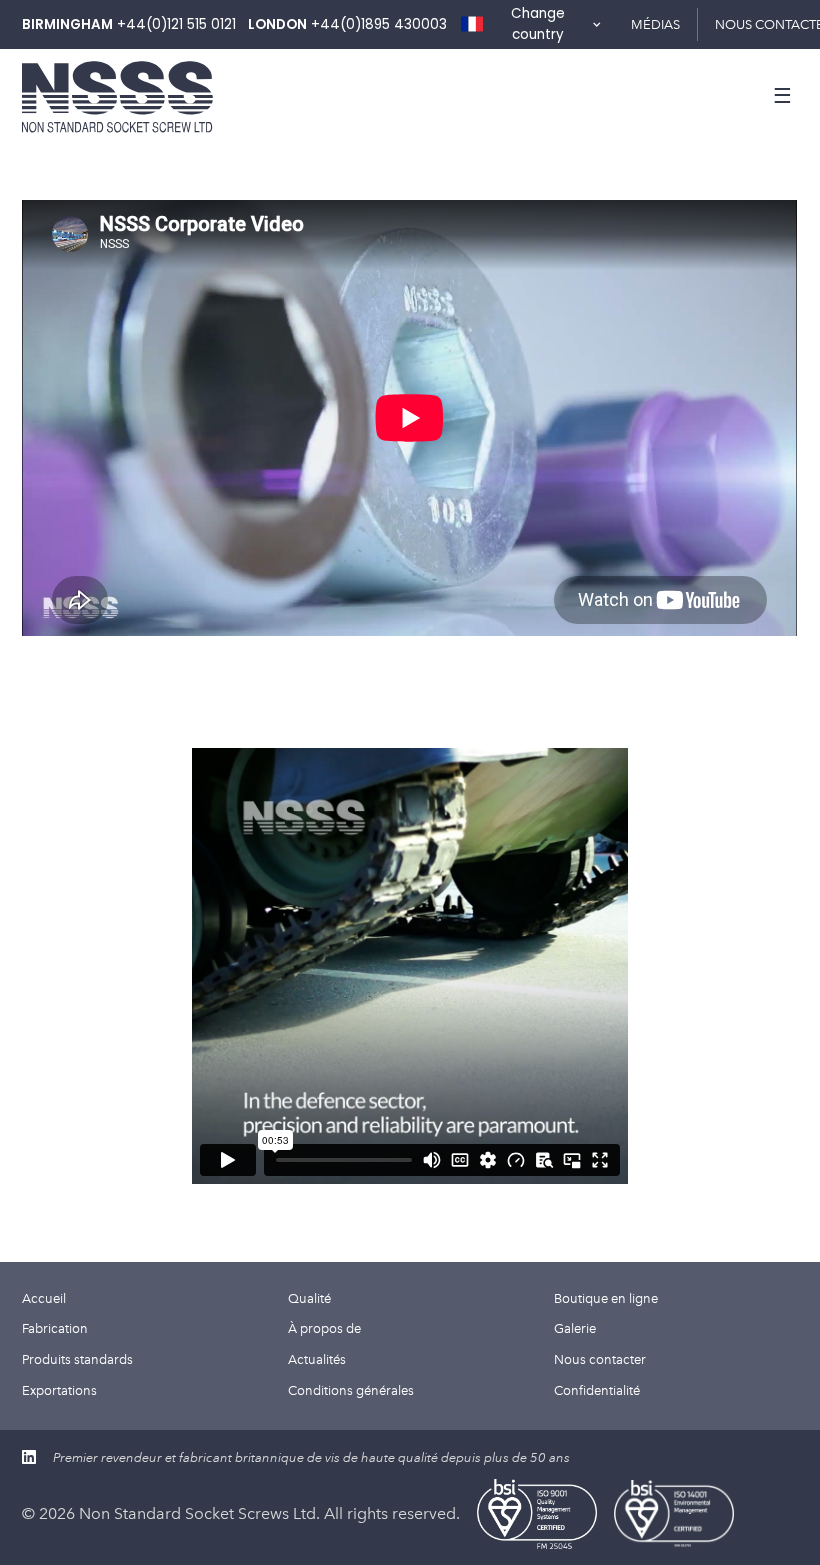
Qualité (309, 1298)
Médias (655, 24)
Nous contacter (600, 1359)
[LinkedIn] (29, 1457)
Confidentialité (597, 1390)
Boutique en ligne (606, 1298)
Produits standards (77, 1359)
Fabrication (55, 1328)
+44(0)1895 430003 (379, 24)
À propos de (324, 1328)
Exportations (59, 1390)
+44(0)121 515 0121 (176, 24)
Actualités (317, 1359)
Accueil (44, 1298)
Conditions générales (351, 1390)
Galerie (575, 1328)
